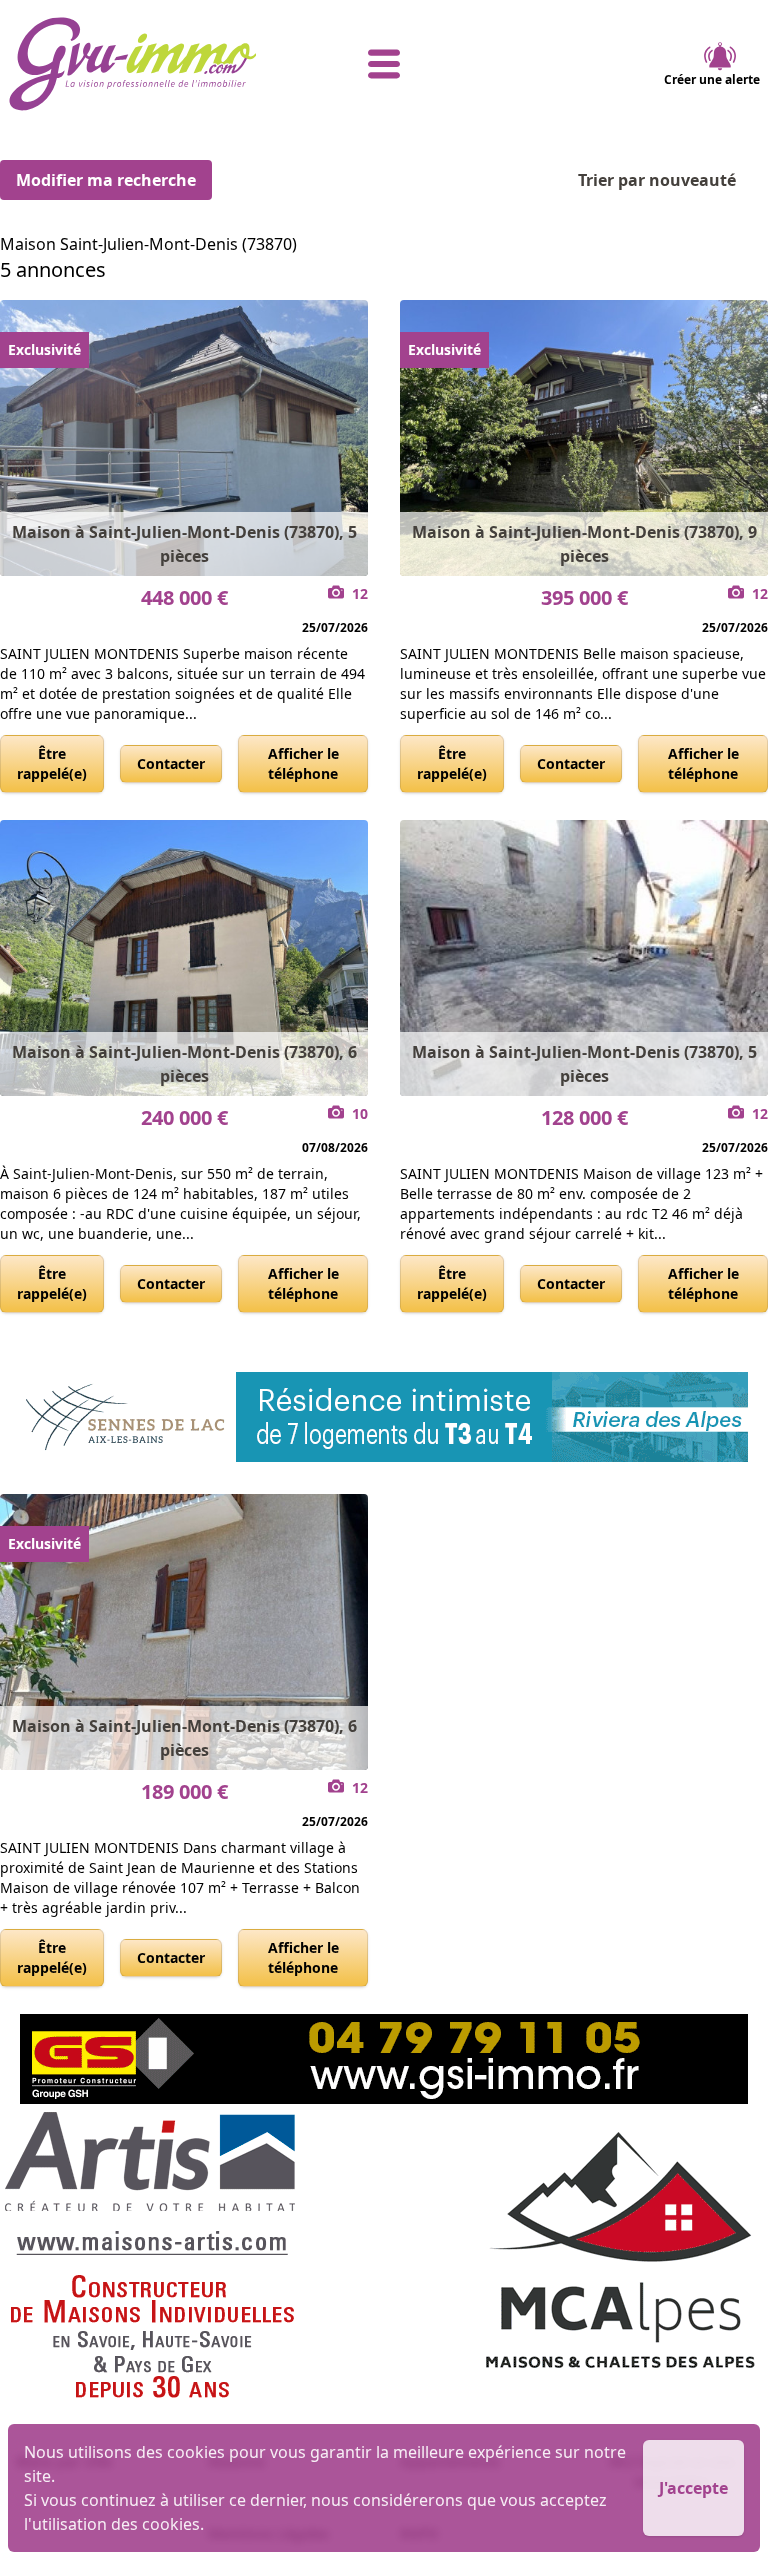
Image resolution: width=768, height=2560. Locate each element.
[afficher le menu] (384, 64)
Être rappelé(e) (52, 763)
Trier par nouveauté (657, 180)
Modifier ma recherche (106, 180)
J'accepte (693, 2488)
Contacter (171, 763)
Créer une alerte (712, 79)
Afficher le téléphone (303, 763)
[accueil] (133, 64)
